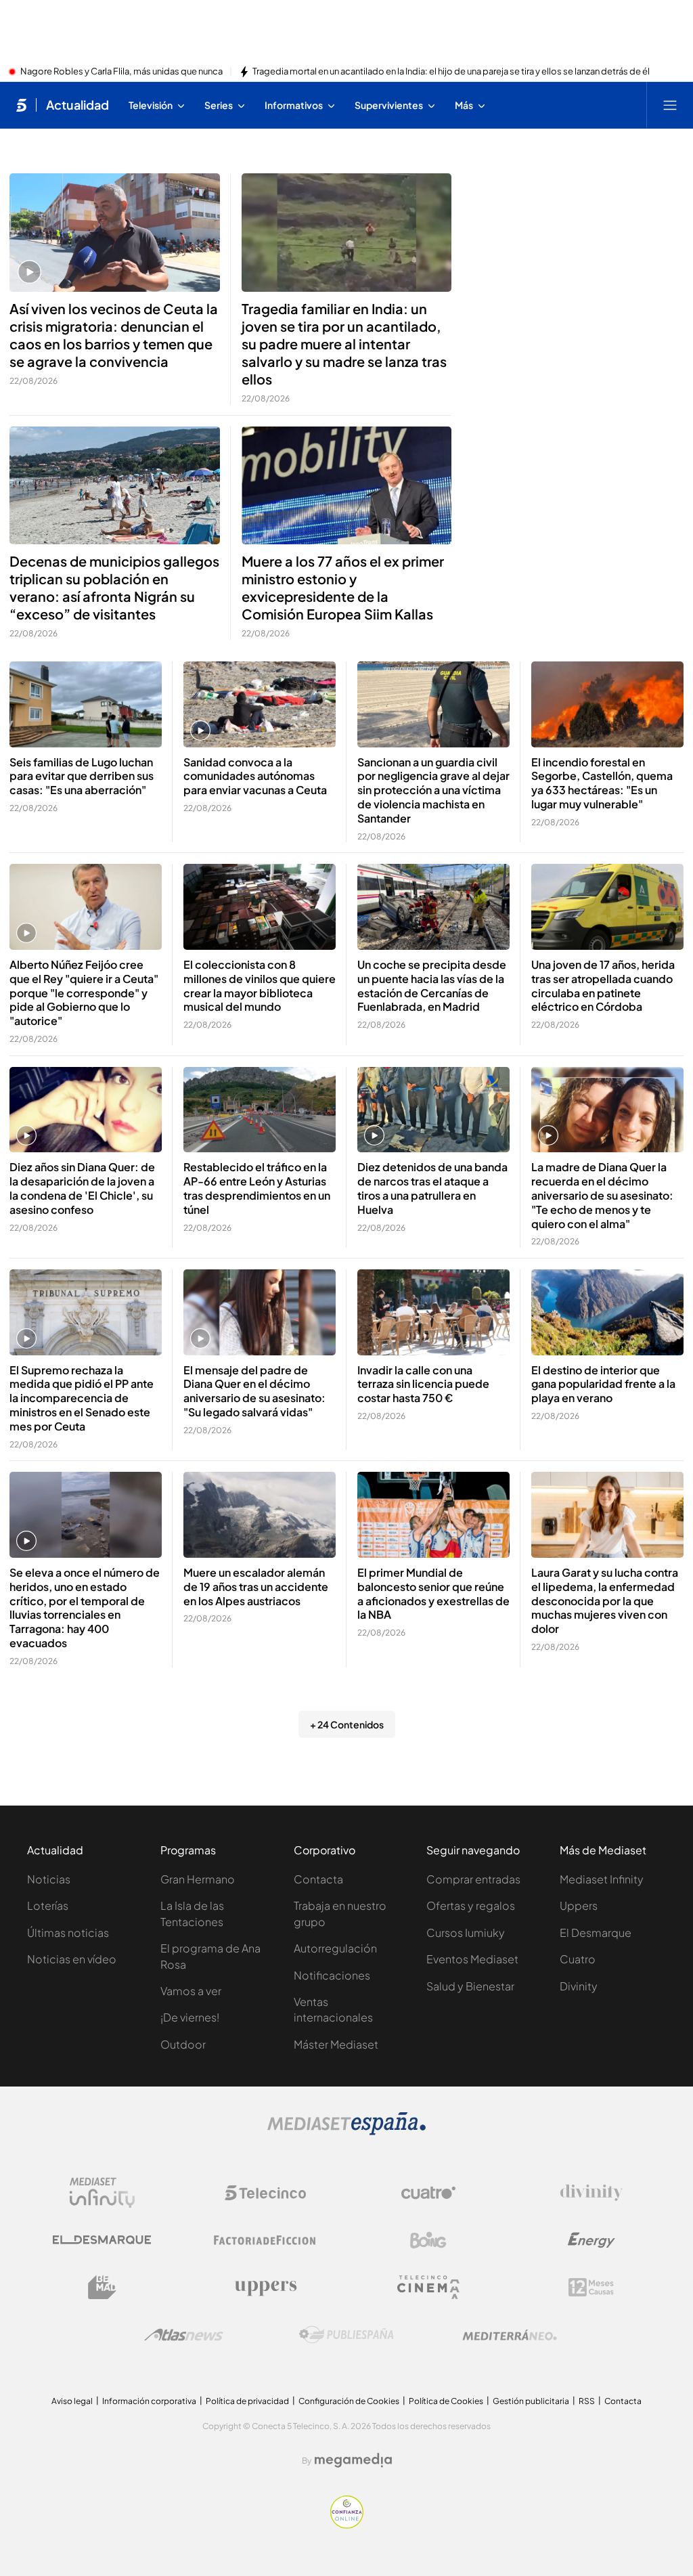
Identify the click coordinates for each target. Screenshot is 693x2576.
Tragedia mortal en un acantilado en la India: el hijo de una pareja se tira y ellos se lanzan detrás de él (451, 72)
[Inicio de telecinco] (21, 105)
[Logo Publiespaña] (346, 2335)
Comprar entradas (473, 1879)
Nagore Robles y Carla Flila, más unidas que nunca (121, 72)
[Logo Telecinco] (265, 2193)
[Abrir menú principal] (670, 105)
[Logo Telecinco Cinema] (428, 2287)
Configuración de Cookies (349, 2401)
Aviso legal (72, 2401)
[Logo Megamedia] (353, 2460)
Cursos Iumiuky (466, 1933)
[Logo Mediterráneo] (510, 2335)
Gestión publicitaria (531, 2401)
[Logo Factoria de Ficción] (265, 2240)
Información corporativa (149, 2401)
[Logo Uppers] (265, 2288)
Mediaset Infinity (602, 1879)
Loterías (48, 1905)
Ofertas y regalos (471, 1905)
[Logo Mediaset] (346, 2131)
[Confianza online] (347, 2525)
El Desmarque (596, 1933)
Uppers (579, 1905)
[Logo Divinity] (591, 2193)
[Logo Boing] (428, 2240)
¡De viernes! (190, 2017)
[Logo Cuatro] (428, 2193)
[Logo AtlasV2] (184, 2335)
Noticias (49, 1879)
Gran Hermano (198, 1879)
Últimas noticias (68, 1933)
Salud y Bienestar (470, 1986)
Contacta (318, 1879)
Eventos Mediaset (472, 1959)
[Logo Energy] (591, 2240)
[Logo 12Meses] (591, 2287)
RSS (587, 2401)
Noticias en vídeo (72, 1959)
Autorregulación (335, 1948)
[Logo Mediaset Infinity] (102, 2193)
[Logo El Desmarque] (102, 2240)
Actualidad (77, 105)
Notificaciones (332, 1975)
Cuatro (578, 1959)
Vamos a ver (191, 1991)
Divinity (579, 1986)
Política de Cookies (446, 2401)
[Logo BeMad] (102, 2288)
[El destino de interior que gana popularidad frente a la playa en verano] (607, 1312)
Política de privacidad (247, 2401)
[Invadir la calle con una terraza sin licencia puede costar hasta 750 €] (433, 1312)
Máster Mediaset (336, 2044)
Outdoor (183, 2044)
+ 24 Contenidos (347, 1724)
